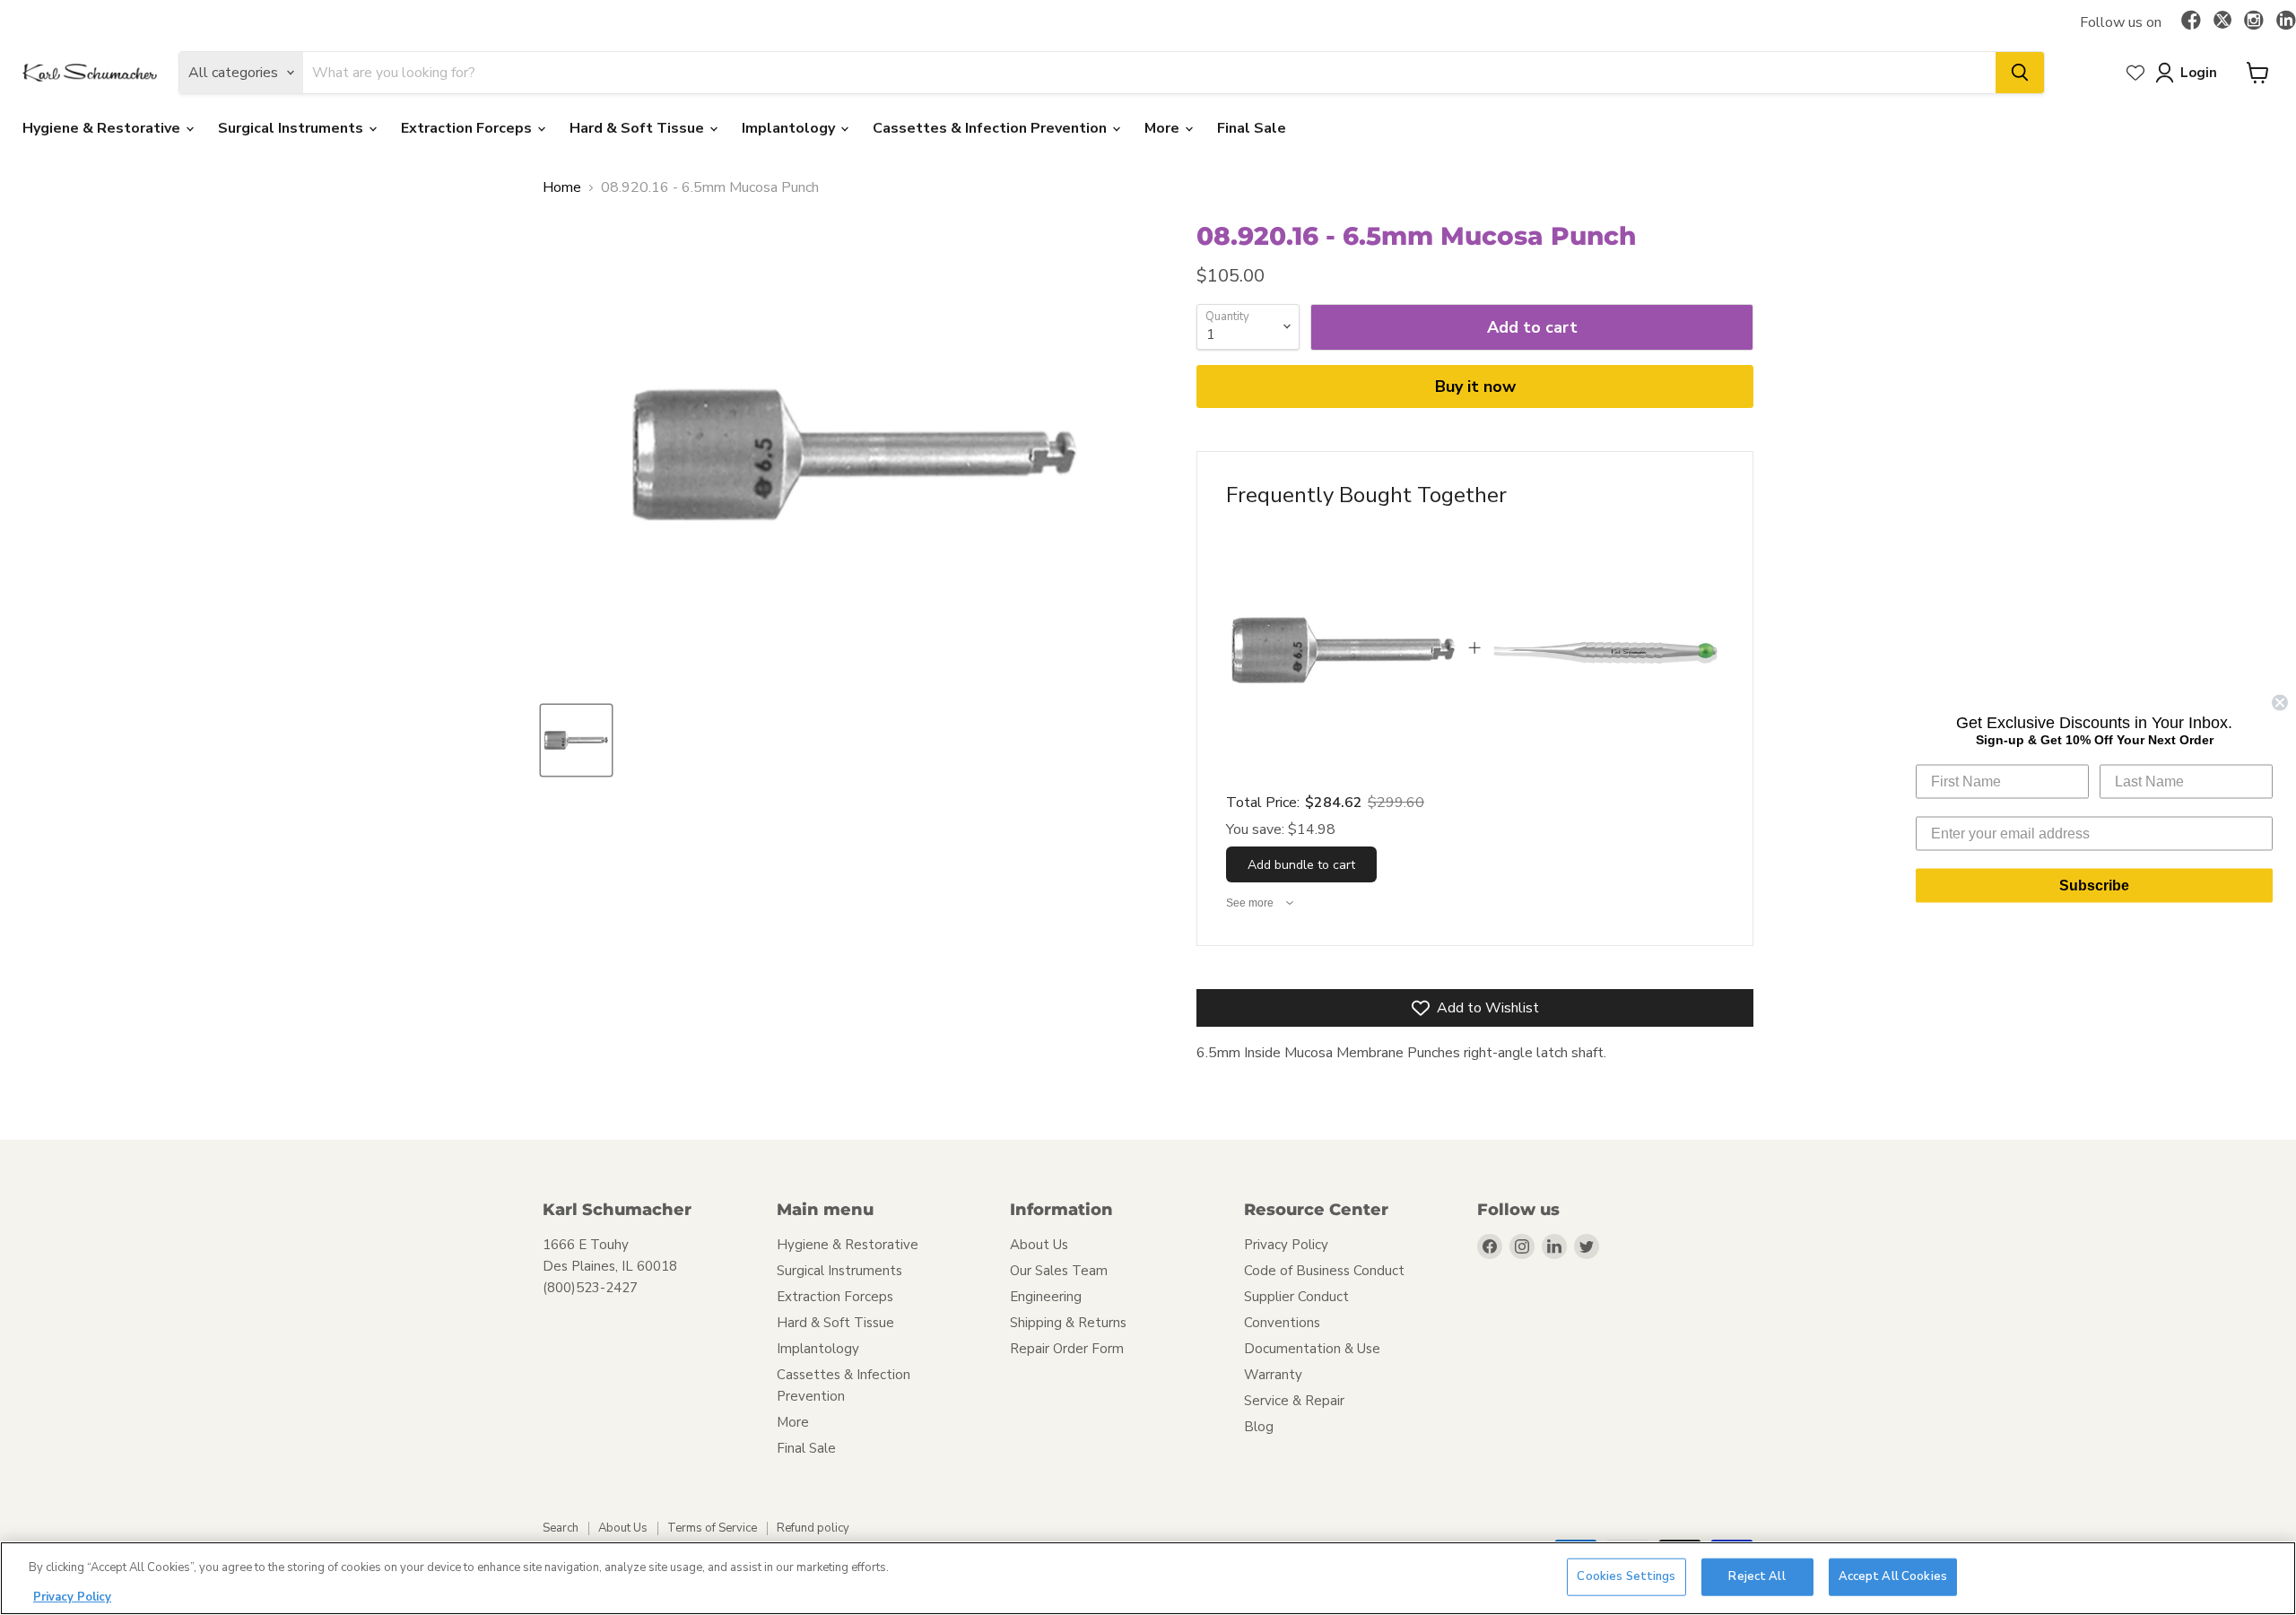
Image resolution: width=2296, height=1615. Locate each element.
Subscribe (2094, 885)
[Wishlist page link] (2135, 73)
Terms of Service (712, 1528)
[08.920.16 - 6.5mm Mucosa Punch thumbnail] (576, 740)
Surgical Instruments (292, 128)
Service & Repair (1294, 1401)
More (1164, 128)
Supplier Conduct (1296, 1297)
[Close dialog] (2280, 702)
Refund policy (813, 1528)
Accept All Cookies (1893, 1576)
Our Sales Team (1059, 1271)
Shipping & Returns (1068, 1323)
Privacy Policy (1286, 1245)
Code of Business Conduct (1324, 1271)
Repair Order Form (1067, 1349)
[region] (1148, 1578)
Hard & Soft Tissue (639, 128)
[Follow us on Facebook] (2191, 22)
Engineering (1046, 1297)
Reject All (1757, 1576)
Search (561, 1528)
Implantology (790, 128)
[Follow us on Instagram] (2254, 22)
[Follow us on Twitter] (2222, 22)
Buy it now (1475, 386)
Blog (1259, 1427)
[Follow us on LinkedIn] (2286, 22)
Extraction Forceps (468, 128)
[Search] (2020, 73)
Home (562, 187)
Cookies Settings (1626, 1576)
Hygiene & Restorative (103, 128)
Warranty (1273, 1375)
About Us (1039, 1245)
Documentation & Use (1312, 1349)
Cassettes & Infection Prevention (991, 128)
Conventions (1282, 1323)
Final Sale (1252, 128)
